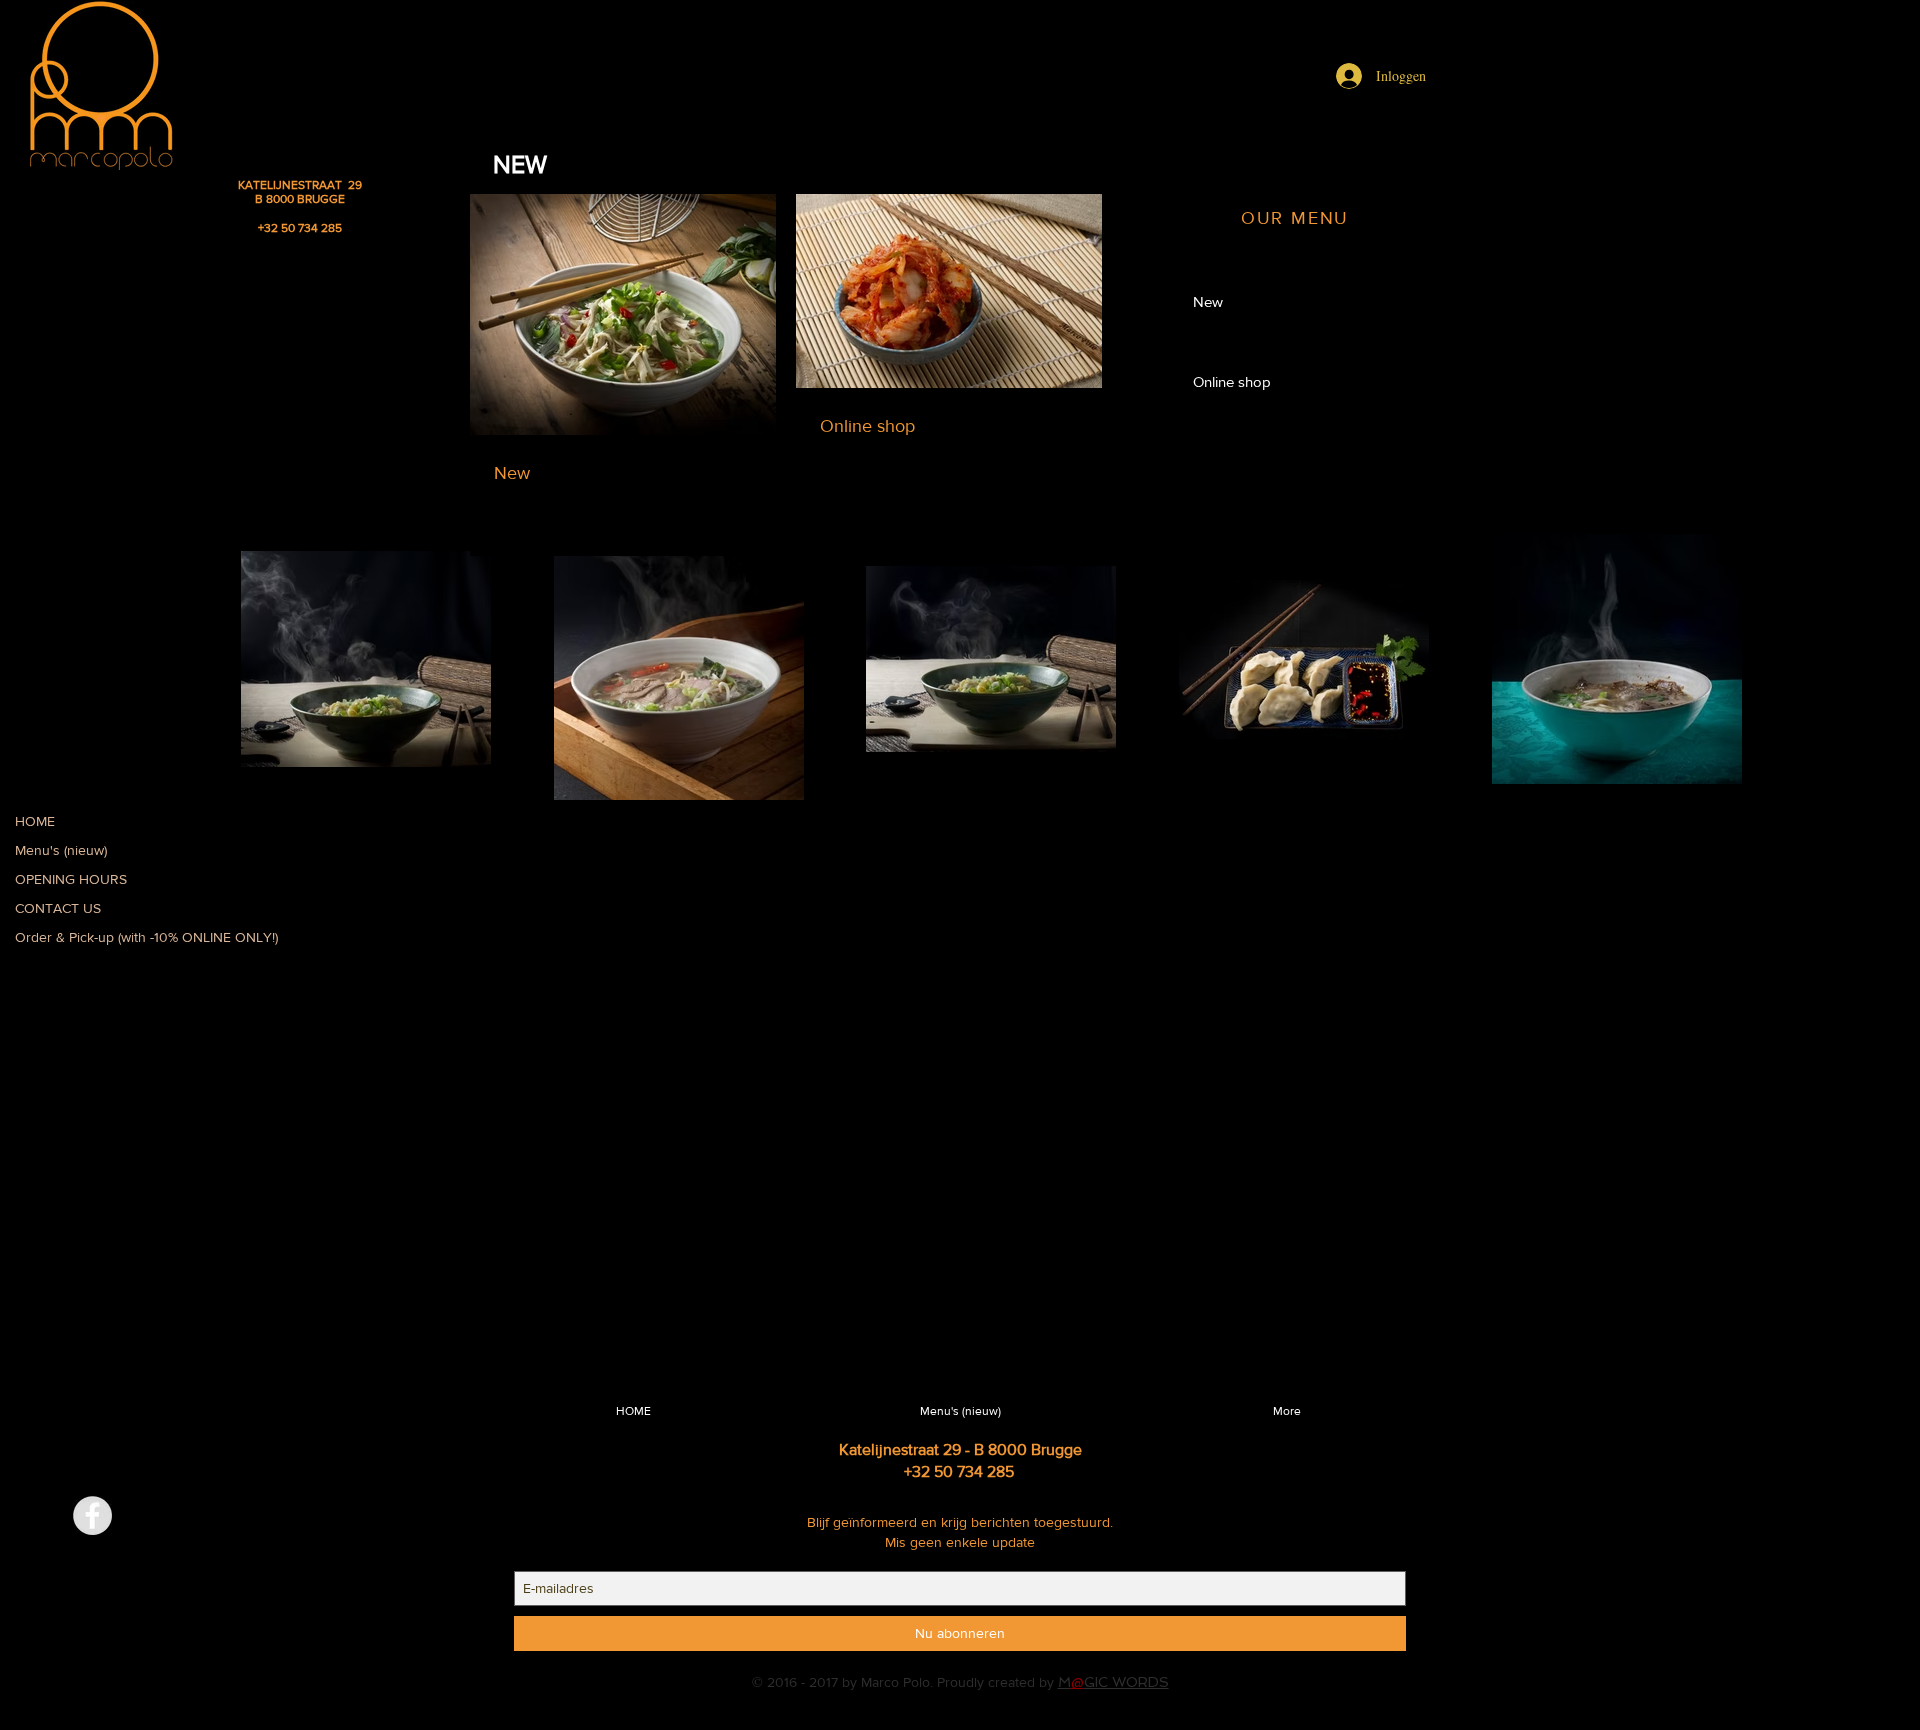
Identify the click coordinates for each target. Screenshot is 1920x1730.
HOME (35, 821)
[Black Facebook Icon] (493, 1422)
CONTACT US (58, 908)
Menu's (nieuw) (61, 850)
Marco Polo (895, 1682)
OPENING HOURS (71, 879)
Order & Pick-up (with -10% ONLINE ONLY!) (146, 937)
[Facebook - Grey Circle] (92, 1515)
